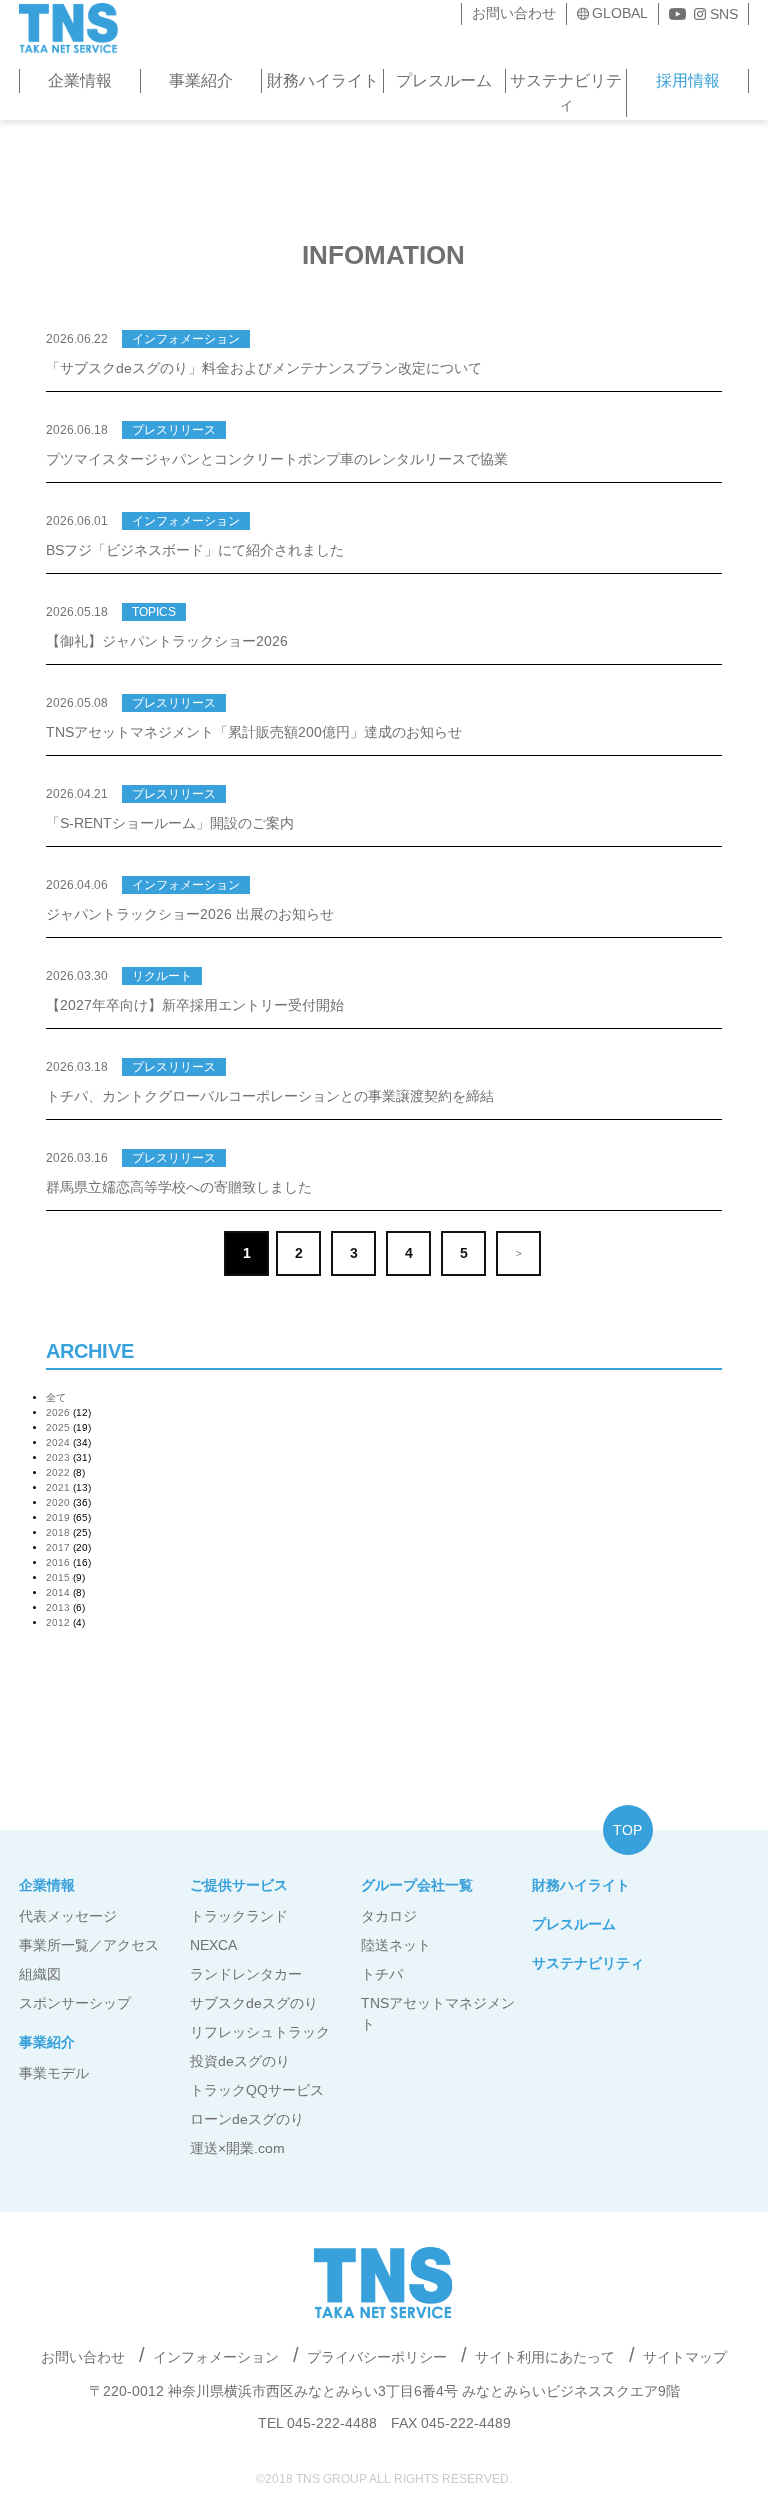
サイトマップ (685, 2357)
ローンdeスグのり (247, 2119)
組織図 (40, 1974)
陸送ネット (396, 1945)
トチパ (382, 1974)
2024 (58, 1442)
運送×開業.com (237, 2148)
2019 (58, 1517)
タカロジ (389, 1916)
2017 (58, 1547)
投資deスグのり (240, 2061)
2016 (58, 1562)
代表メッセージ (68, 1916)
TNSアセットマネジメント (438, 2013)
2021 (58, 1487)
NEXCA (213, 1945)
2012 (58, 1622)
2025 (58, 1427)
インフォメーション (216, 2357)
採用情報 (688, 80)
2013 (58, 1607)
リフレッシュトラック (260, 2032)
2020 (58, 1502)
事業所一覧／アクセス (89, 1945)
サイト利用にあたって (545, 2357)
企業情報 (80, 80)
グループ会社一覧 (417, 1885)
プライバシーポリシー (377, 2357)
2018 (58, 1532)
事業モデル (54, 2073)
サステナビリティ (566, 92)
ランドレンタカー (246, 1974)
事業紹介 (201, 80)
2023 (58, 1457)
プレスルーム (444, 80)
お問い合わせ (514, 13)
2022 (58, 1472)
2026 (58, 1412)
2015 (58, 1577)
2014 (58, 1592)
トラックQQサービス (257, 2090)
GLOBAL (620, 13)
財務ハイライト (323, 80)
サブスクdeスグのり (254, 2003)
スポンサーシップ (75, 2003)
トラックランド (239, 1916)
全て (56, 1397)
